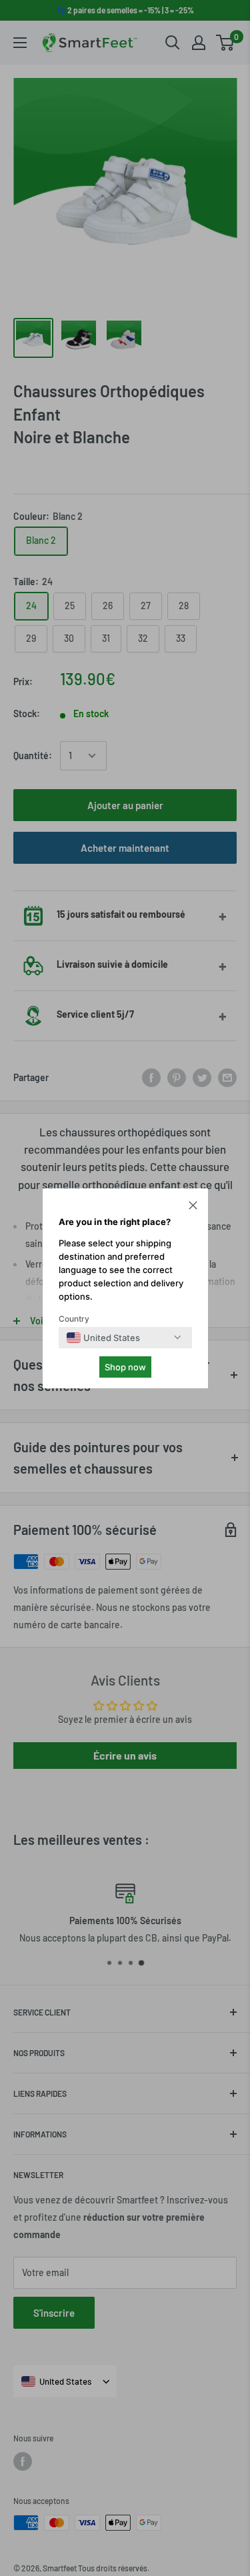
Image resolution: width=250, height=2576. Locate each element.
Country (74, 1319)
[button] (193, 1207)
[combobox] (103, 1338)
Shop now (125, 1367)
